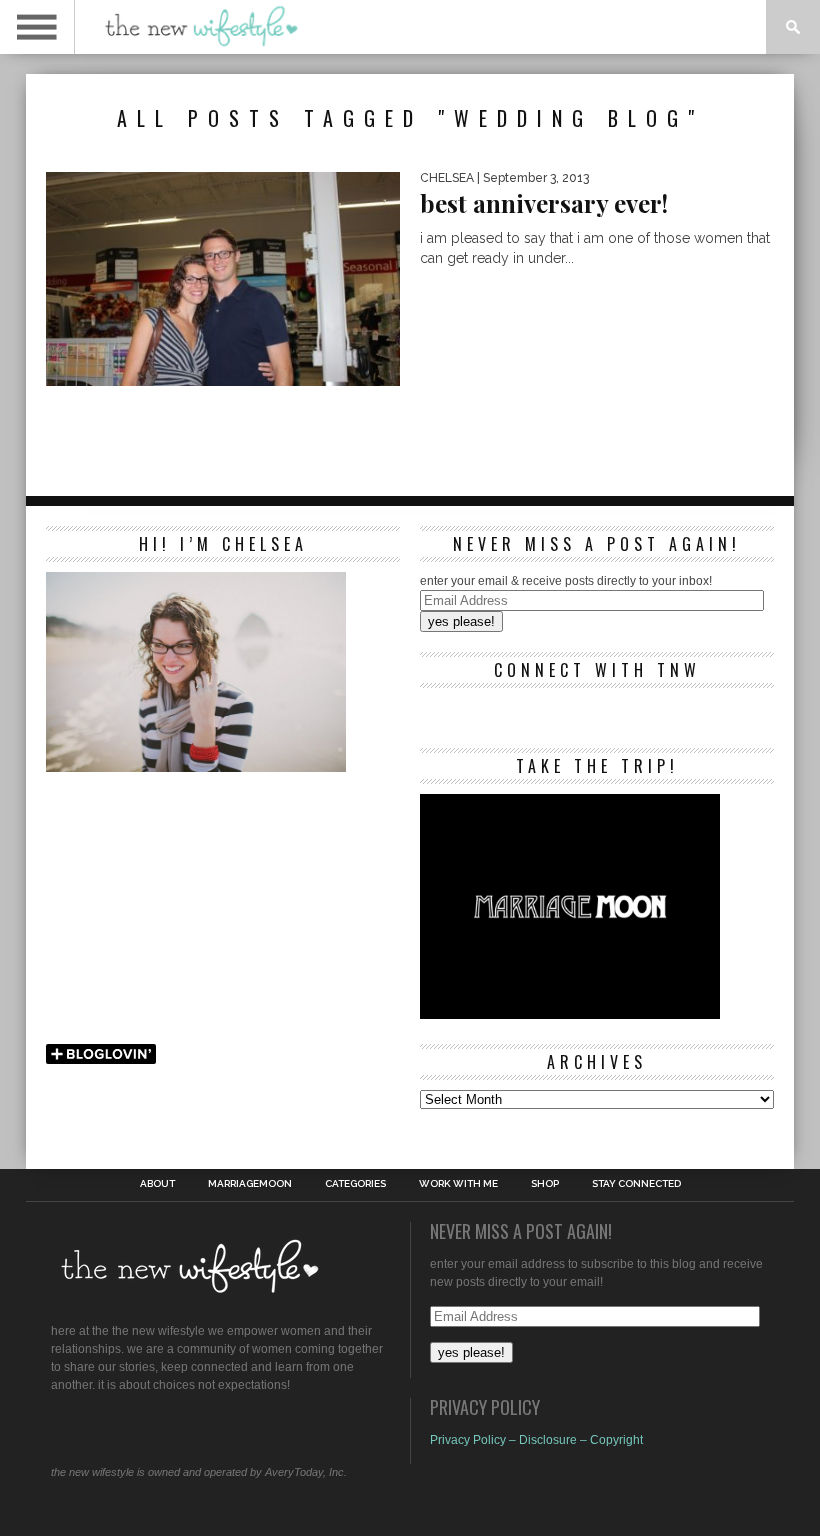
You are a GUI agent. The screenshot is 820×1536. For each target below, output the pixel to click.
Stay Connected (636, 1184)
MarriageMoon (250, 1184)
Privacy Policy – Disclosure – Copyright (536, 1440)
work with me (458, 1184)
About (157, 1184)
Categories (355, 1184)
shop (545, 1184)
